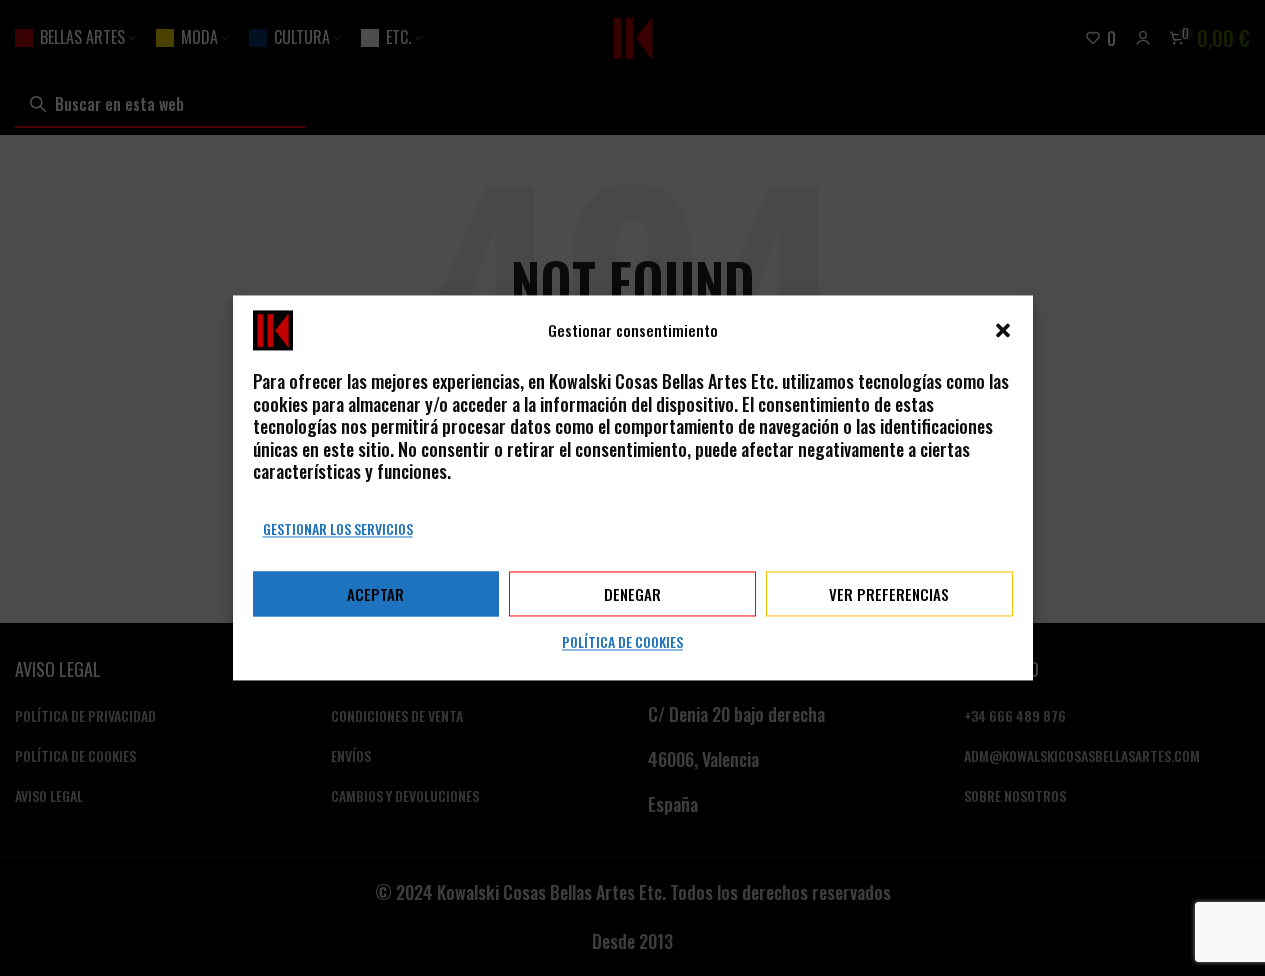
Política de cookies (622, 642)
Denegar (632, 594)
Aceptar (375, 594)
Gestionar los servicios (338, 528)
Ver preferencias (889, 594)
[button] (1003, 330)
